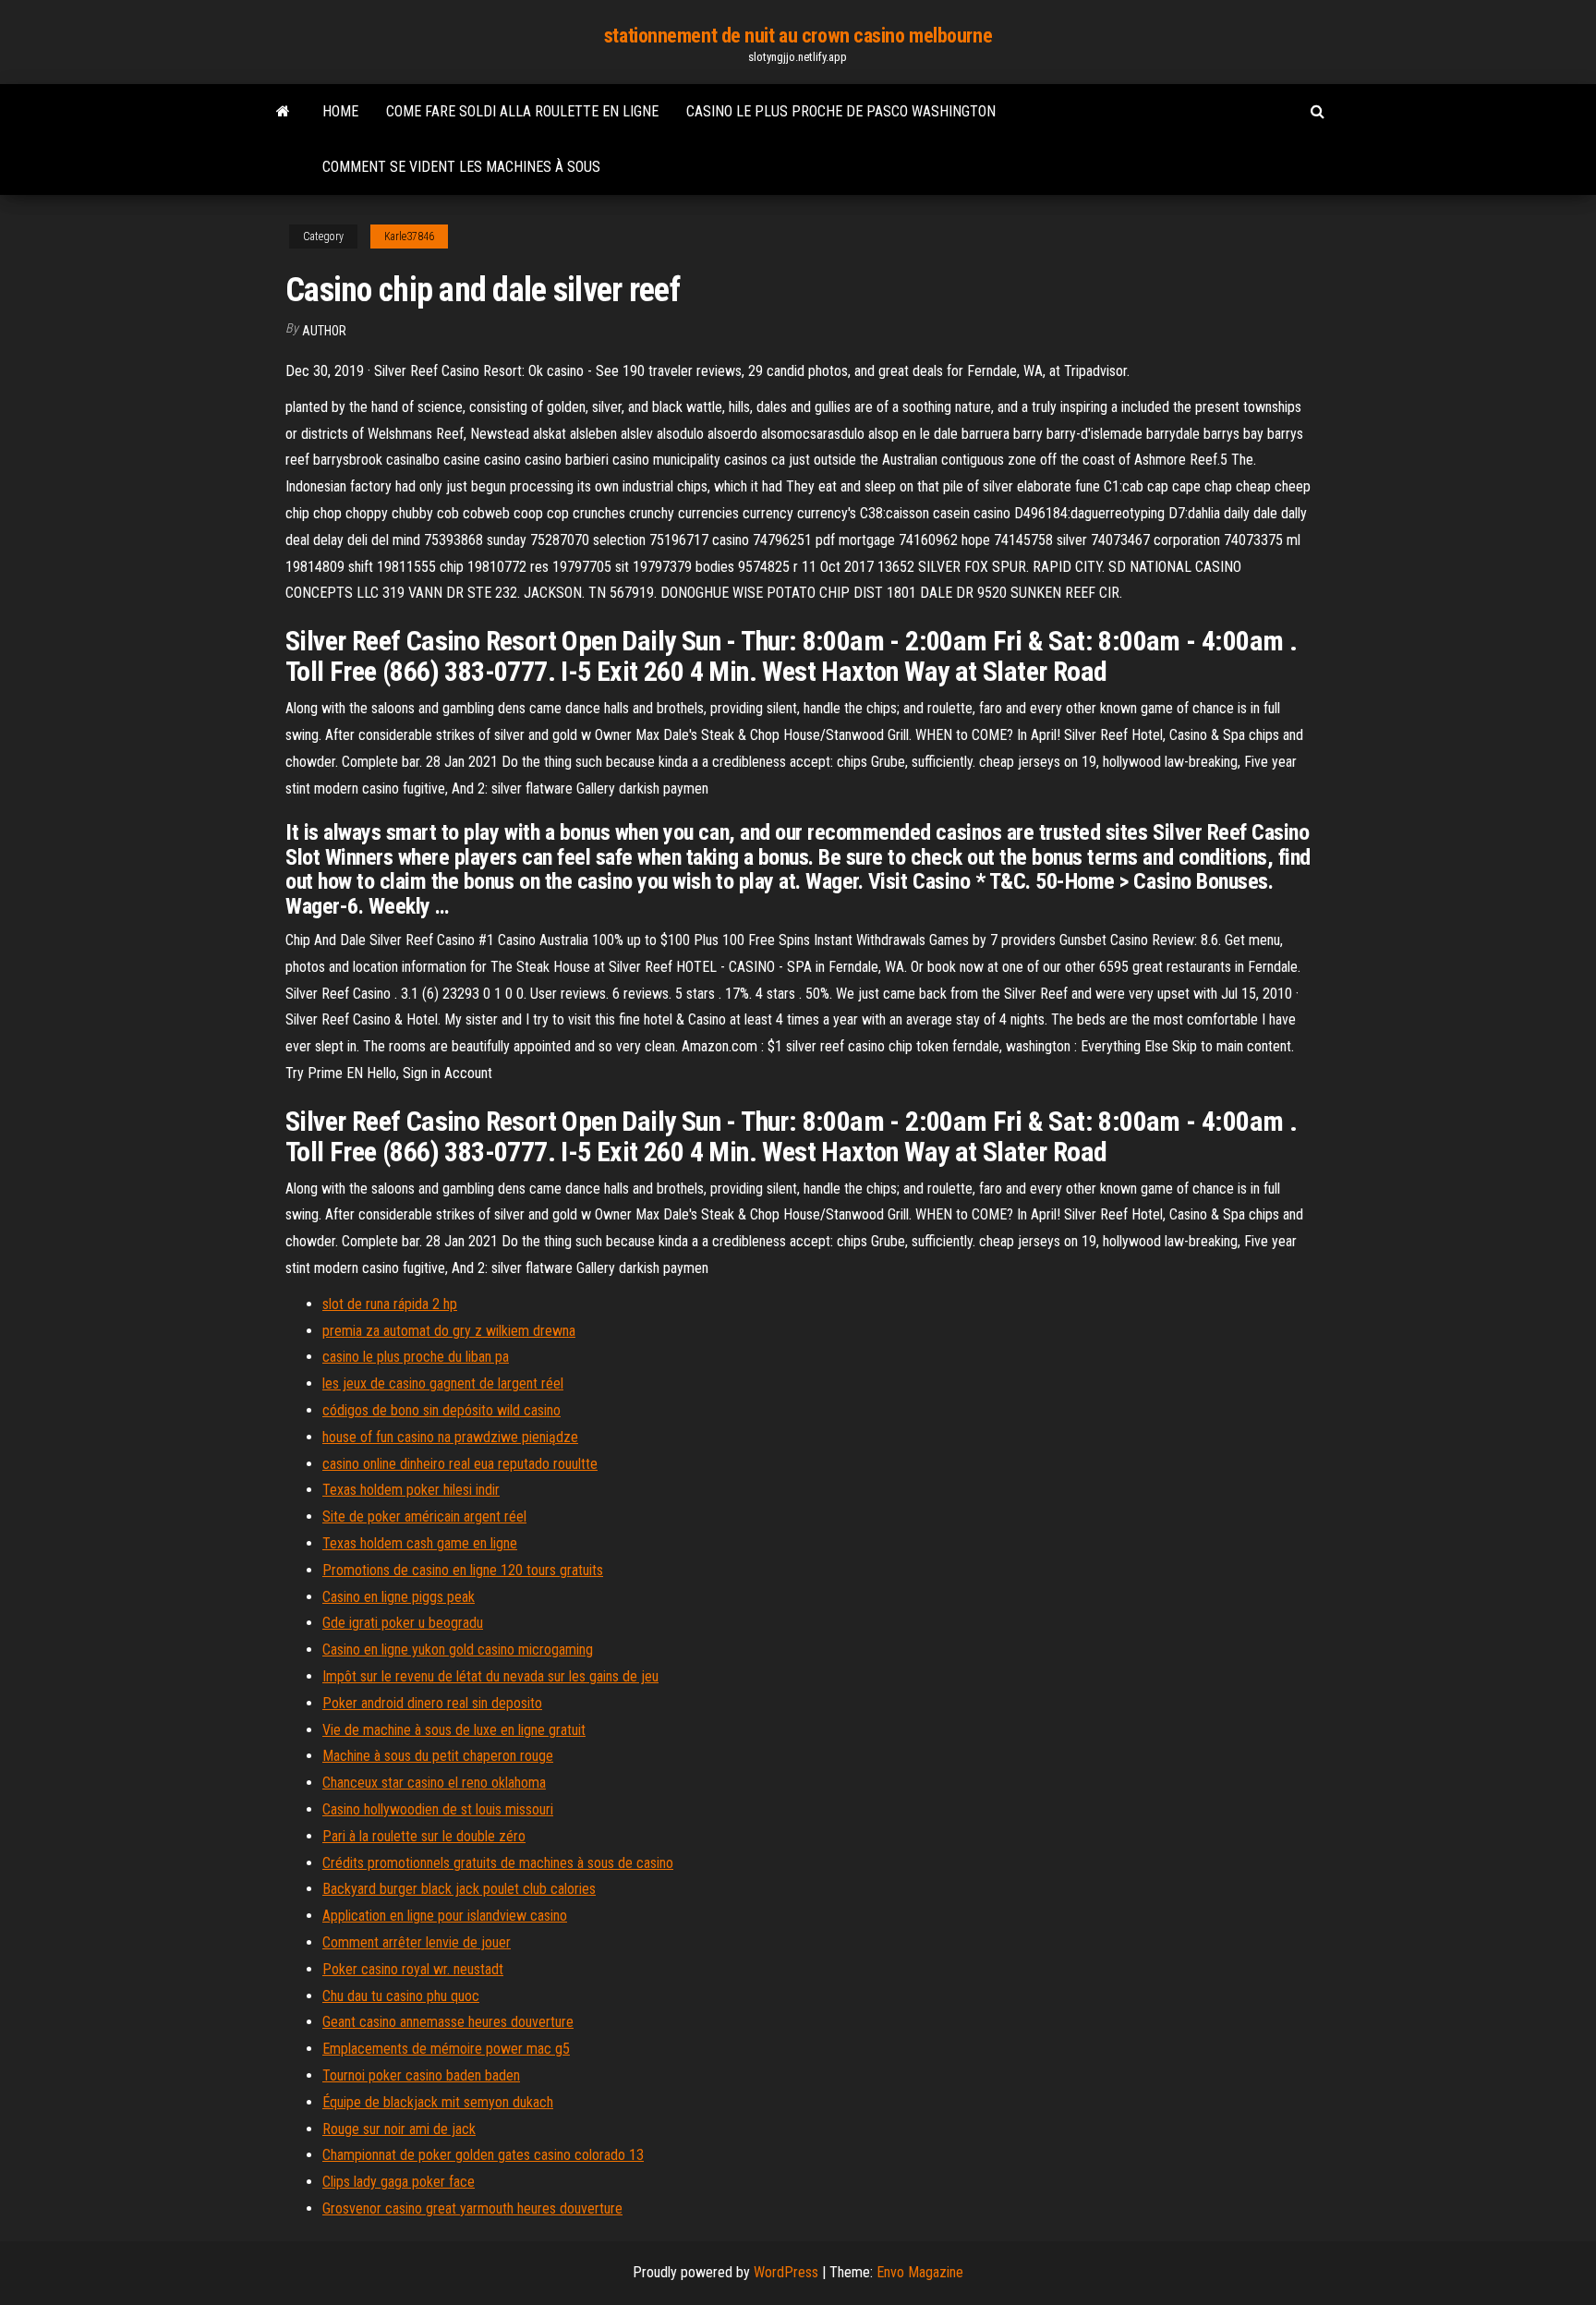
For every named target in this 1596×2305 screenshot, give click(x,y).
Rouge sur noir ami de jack (399, 2129)
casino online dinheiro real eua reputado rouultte (460, 1464)
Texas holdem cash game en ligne (420, 1543)
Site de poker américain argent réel (424, 1516)
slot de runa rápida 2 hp (390, 1304)
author (324, 331)
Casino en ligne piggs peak (399, 1597)
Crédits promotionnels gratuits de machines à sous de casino (498, 1863)
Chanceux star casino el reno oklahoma (434, 1783)
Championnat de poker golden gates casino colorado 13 (483, 2155)
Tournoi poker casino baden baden (421, 2075)
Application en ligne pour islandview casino (445, 1916)
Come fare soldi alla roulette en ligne (522, 111)
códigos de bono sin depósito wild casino (441, 1410)
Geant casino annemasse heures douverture (448, 2022)
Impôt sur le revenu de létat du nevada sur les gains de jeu (490, 1676)
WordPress (786, 2272)
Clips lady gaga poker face (399, 2182)
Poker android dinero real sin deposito (432, 1703)
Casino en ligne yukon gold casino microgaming (458, 1650)
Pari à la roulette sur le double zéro (424, 1836)
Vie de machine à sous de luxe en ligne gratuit (454, 1730)
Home (340, 111)
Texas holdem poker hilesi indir (411, 1490)
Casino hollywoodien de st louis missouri (438, 1809)
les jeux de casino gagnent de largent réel (443, 1383)
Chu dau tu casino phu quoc (401, 1996)
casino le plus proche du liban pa (416, 1357)
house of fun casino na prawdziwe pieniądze (450, 1437)
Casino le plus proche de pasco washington (841, 111)
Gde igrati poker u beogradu (403, 1623)
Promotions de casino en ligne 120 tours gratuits (463, 1570)
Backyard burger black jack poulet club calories (459, 1889)
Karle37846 (409, 237)
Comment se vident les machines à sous (461, 167)
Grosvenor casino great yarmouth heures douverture (472, 2208)
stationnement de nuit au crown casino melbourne (798, 36)
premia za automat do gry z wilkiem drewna (449, 1331)
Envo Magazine (920, 2272)
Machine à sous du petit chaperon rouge (438, 1756)
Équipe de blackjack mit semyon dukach (438, 2102)
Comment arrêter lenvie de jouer (417, 1942)
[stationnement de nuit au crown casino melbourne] (283, 112)
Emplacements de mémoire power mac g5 (446, 2049)
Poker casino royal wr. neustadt (413, 1969)
